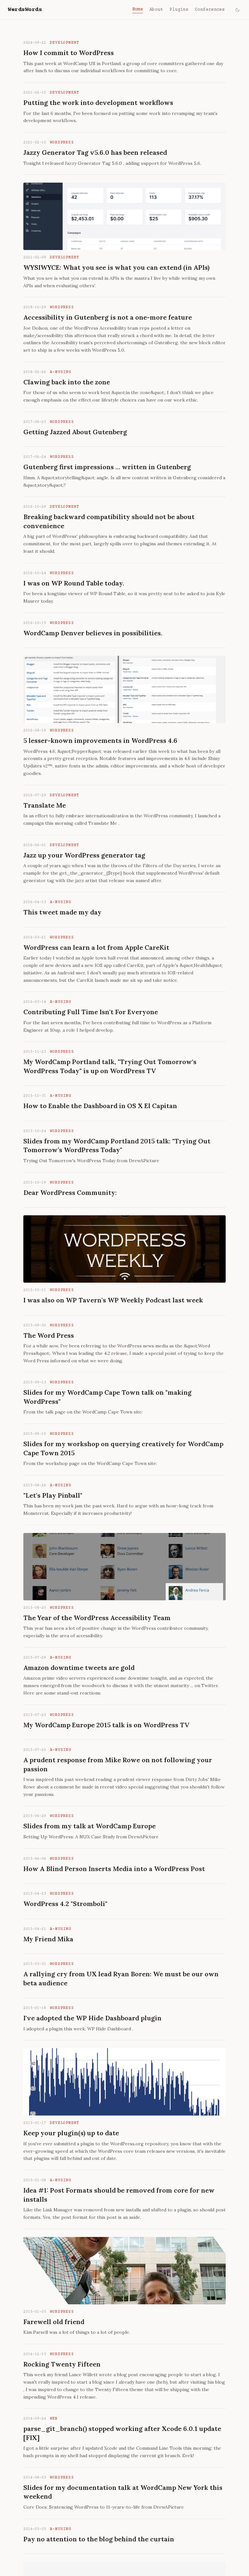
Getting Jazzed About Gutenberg (75, 432)
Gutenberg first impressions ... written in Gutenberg (107, 467)
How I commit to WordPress (69, 53)
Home (138, 9)
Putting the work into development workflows (98, 102)
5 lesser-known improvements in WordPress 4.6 (100, 740)
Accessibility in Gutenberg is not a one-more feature (108, 317)
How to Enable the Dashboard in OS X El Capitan (100, 1106)
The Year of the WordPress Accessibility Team (97, 1618)
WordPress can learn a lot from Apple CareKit (96, 947)
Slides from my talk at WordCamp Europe (89, 1826)
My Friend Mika (48, 1939)
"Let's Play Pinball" (53, 1495)
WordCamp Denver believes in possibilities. (93, 633)
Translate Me (45, 805)
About (156, 10)
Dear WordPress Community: (70, 1192)
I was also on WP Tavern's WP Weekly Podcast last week (113, 1300)
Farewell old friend (54, 2322)
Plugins (179, 10)
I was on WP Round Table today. (74, 583)
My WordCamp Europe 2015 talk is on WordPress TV (106, 1725)
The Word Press (49, 1335)
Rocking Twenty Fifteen (62, 2364)
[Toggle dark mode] (237, 10)
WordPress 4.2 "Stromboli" (65, 1904)
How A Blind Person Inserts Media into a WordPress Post (114, 1869)
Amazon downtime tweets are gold (79, 1668)
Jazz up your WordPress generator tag (84, 855)
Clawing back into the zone (67, 382)
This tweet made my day (62, 912)
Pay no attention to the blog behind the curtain (99, 2539)
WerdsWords (25, 10)
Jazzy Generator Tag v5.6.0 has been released (95, 152)
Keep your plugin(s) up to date (71, 2133)
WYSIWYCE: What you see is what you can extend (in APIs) (116, 267)
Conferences (210, 10)
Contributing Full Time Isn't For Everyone (91, 1012)
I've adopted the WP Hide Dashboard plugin (92, 2018)
